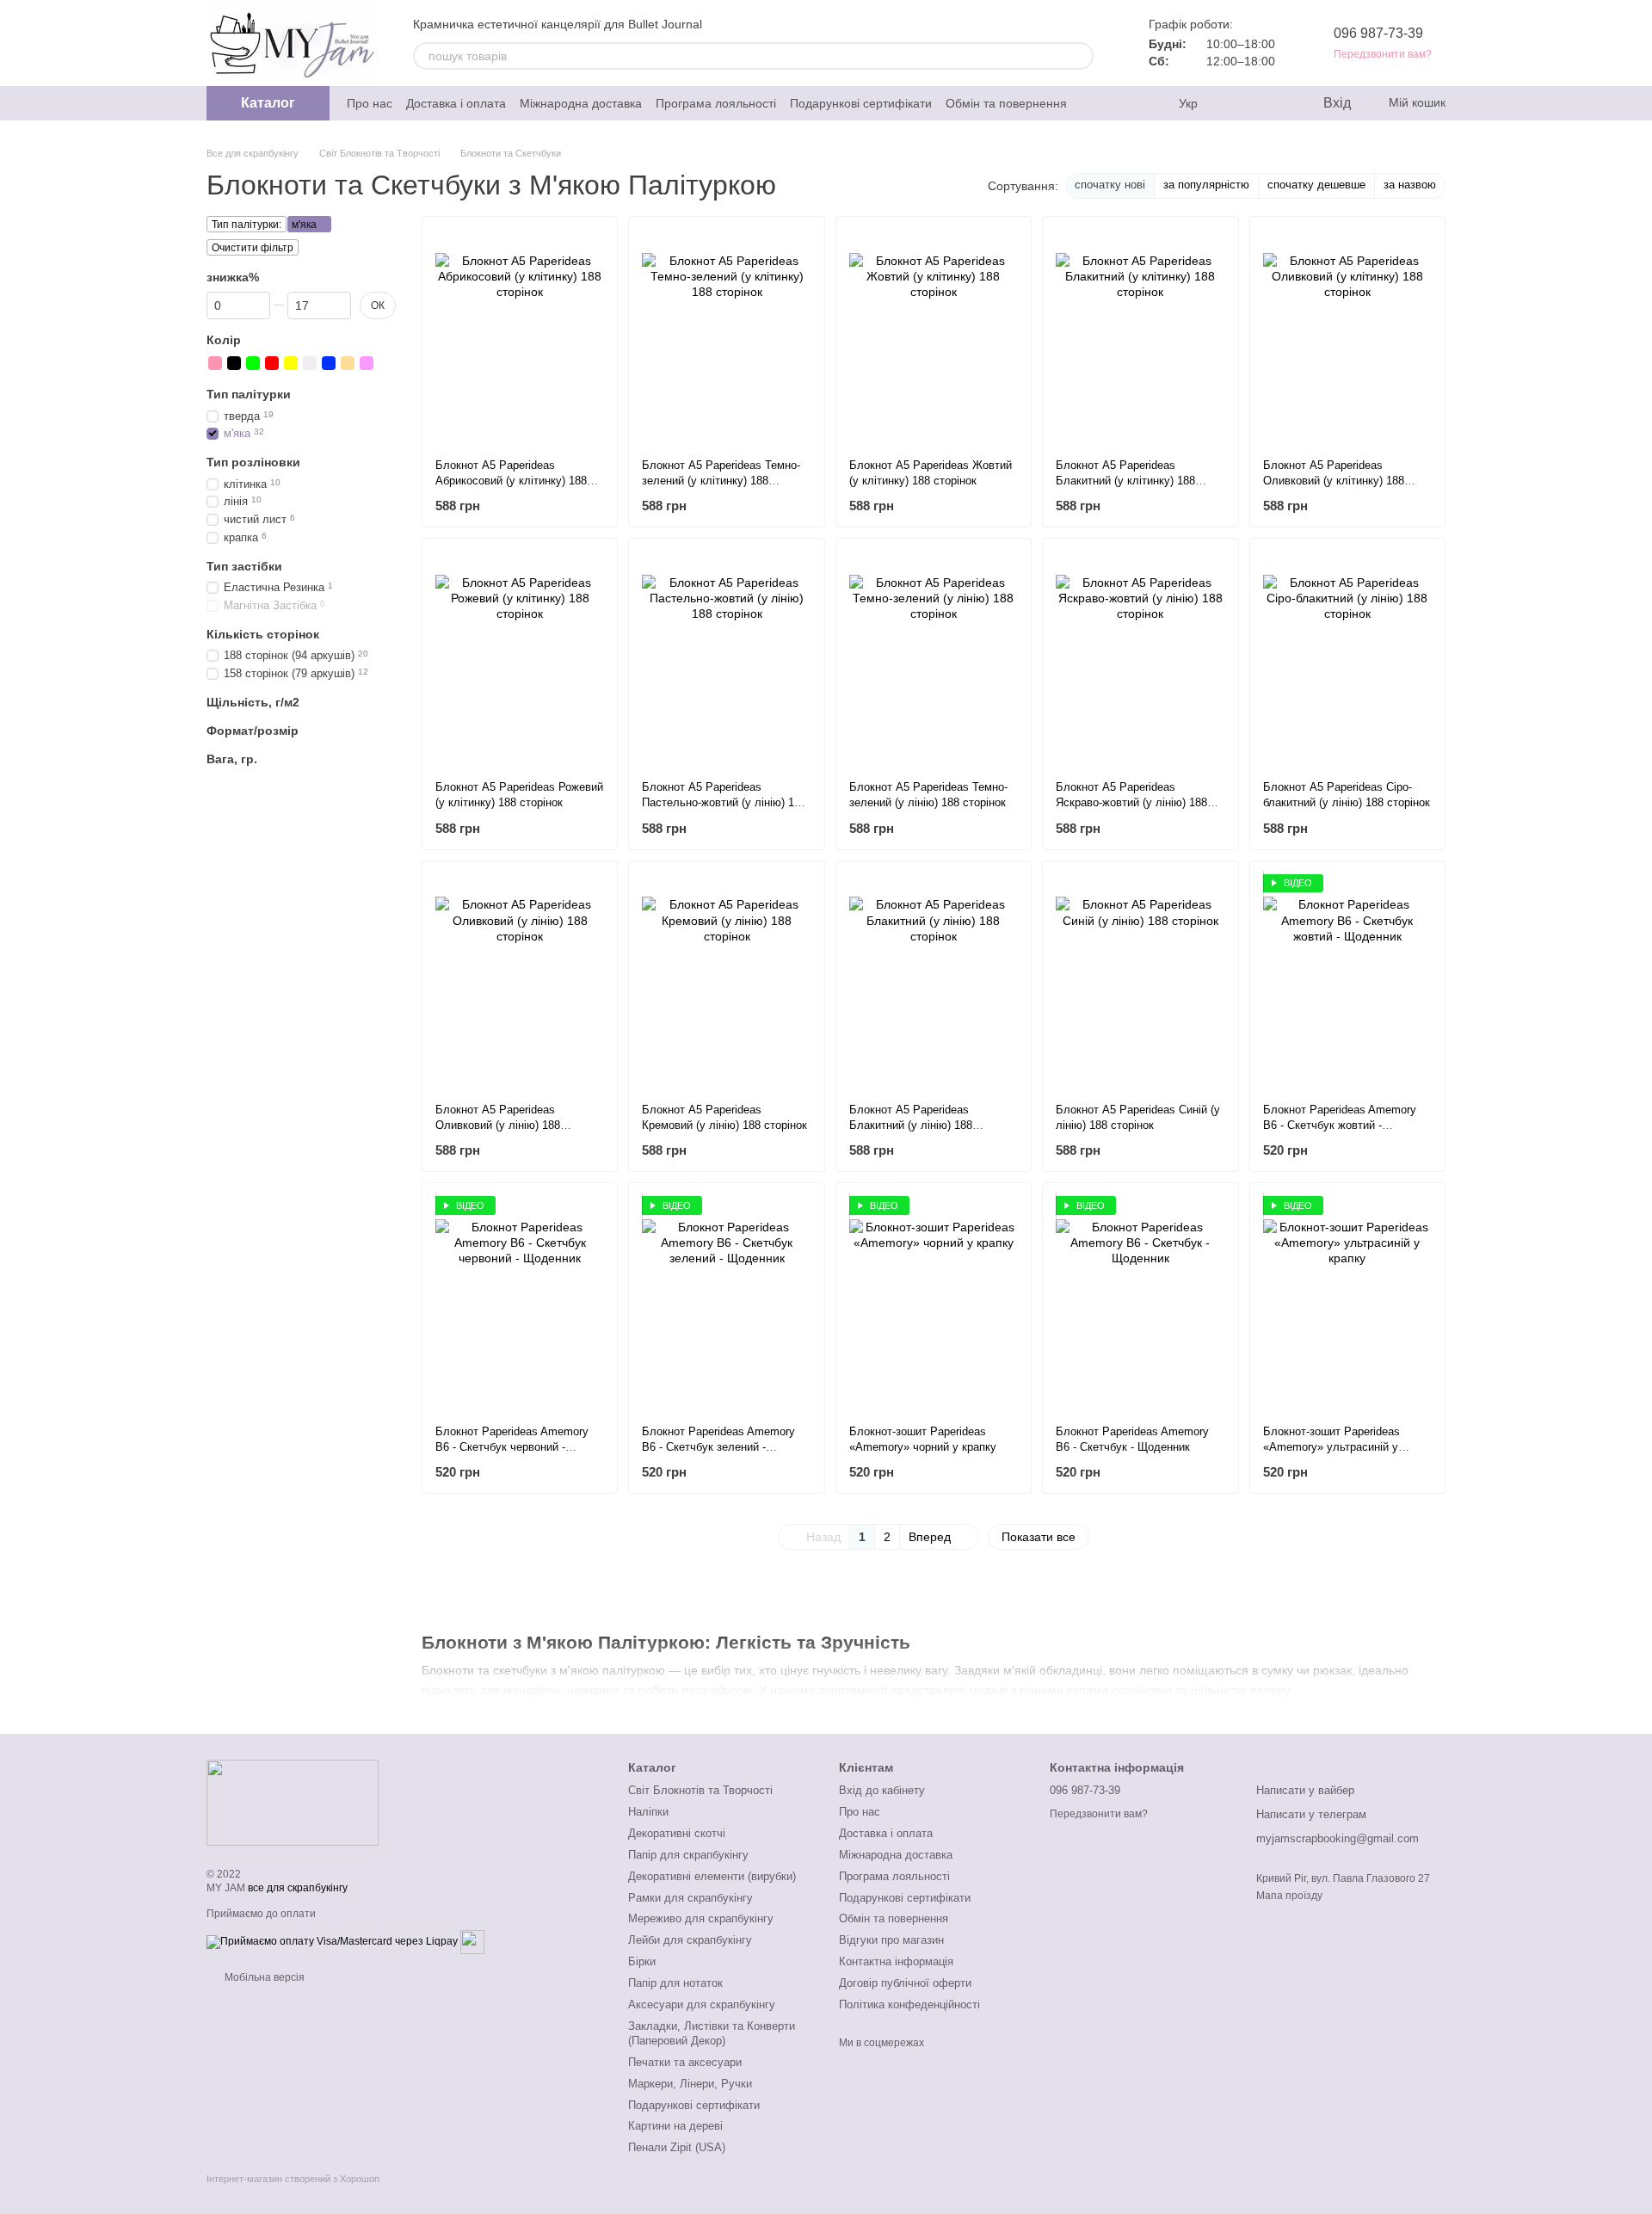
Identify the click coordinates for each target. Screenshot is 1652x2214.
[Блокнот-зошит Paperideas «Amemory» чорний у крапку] (934, 1304)
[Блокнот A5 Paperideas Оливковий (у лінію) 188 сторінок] (520, 982)
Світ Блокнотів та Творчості (700, 1790)
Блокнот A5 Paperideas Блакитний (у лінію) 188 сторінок (911, 1125)
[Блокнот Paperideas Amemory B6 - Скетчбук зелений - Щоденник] (726, 1304)
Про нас (370, 103)
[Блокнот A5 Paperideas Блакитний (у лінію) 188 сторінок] (934, 982)
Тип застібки (244, 566)
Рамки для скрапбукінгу (690, 1898)
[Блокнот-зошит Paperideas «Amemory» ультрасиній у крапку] (1347, 1304)
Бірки (642, 1961)
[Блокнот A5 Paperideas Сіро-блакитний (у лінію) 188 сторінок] (1347, 659)
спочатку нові (1110, 185)
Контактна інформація (896, 1961)
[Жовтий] (291, 363)
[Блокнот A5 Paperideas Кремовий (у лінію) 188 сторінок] (726, 982)
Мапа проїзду (1289, 1896)
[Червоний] (272, 363)
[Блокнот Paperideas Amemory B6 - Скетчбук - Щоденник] (1140, 1304)
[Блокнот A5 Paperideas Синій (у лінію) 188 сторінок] (1140, 982)
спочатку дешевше (1316, 185)
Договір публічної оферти (905, 1983)
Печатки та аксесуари (685, 2062)
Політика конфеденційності (909, 2004)
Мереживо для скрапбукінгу (701, 1918)
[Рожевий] (215, 363)
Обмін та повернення (1006, 103)
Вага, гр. (232, 759)
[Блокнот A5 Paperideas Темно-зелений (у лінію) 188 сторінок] (934, 659)
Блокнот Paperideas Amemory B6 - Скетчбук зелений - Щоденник (718, 1447)
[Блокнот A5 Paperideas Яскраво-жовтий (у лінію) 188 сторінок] (1140, 659)
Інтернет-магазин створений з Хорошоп (293, 2179)
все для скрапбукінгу (298, 1888)
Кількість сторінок (263, 634)
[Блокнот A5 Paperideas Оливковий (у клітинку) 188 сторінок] (1347, 337)
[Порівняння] (1239, 103)
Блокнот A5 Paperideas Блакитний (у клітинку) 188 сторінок (1125, 481)
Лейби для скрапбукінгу (690, 1940)
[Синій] (329, 363)
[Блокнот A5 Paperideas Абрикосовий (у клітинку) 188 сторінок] (520, 337)
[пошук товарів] (1080, 56)
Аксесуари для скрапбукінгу (702, 2004)
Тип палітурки (249, 394)
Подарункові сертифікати (861, 103)
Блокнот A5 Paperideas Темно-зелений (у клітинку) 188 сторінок (721, 481)
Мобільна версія (263, 1977)
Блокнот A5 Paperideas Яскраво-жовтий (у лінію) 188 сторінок (1131, 802)
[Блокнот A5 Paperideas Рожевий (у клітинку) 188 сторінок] (520, 659)
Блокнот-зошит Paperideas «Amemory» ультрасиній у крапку (1331, 1447)
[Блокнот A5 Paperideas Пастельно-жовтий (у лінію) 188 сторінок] (726, 659)
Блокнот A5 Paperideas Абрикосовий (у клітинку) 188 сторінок (511, 481)
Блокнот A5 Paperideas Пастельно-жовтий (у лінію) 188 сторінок (724, 802)
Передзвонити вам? (1383, 54)
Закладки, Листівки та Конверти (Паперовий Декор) (712, 2033)
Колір (224, 340)
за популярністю (1206, 185)
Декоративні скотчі (677, 1833)
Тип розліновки (253, 462)
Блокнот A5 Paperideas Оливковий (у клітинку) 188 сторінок (1334, 481)
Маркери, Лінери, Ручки (690, 2084)
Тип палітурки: (247, 225)
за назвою (1410, 185)
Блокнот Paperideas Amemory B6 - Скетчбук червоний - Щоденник (512, 1447)
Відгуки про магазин (891, 1940)
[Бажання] (1273, 103)
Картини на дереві (675, 2126)
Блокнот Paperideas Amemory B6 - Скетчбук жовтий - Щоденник (1340, 1125)
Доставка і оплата (456, 103)
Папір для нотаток (675, 1983)
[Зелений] (253, 363)
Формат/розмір (253, 731)
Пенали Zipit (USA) (677, 2147)
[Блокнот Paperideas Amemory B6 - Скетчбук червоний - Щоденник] (520, 1304)
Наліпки (648, 1812)
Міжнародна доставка (581, 103)
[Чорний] (234, 363)
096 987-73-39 (1378, 33)
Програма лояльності (716, 103)
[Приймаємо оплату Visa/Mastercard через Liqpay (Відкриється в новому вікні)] (332, 1941)
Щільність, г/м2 (253, 702)
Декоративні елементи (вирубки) (712, 1876)
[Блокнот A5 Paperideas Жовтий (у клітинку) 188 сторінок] (934, 337)
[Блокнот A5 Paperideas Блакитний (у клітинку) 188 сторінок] (1140, 337)
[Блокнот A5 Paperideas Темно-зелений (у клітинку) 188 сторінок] (726, 337)
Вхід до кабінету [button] (882, 1790)
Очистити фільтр (253, 248)
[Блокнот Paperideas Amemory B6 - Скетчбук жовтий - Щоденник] (1347, 982)
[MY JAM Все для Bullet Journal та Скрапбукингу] (293, 1802)
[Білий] (310, 363)
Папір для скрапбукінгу (688, 1855)
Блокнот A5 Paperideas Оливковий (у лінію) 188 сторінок (498, 1125)
